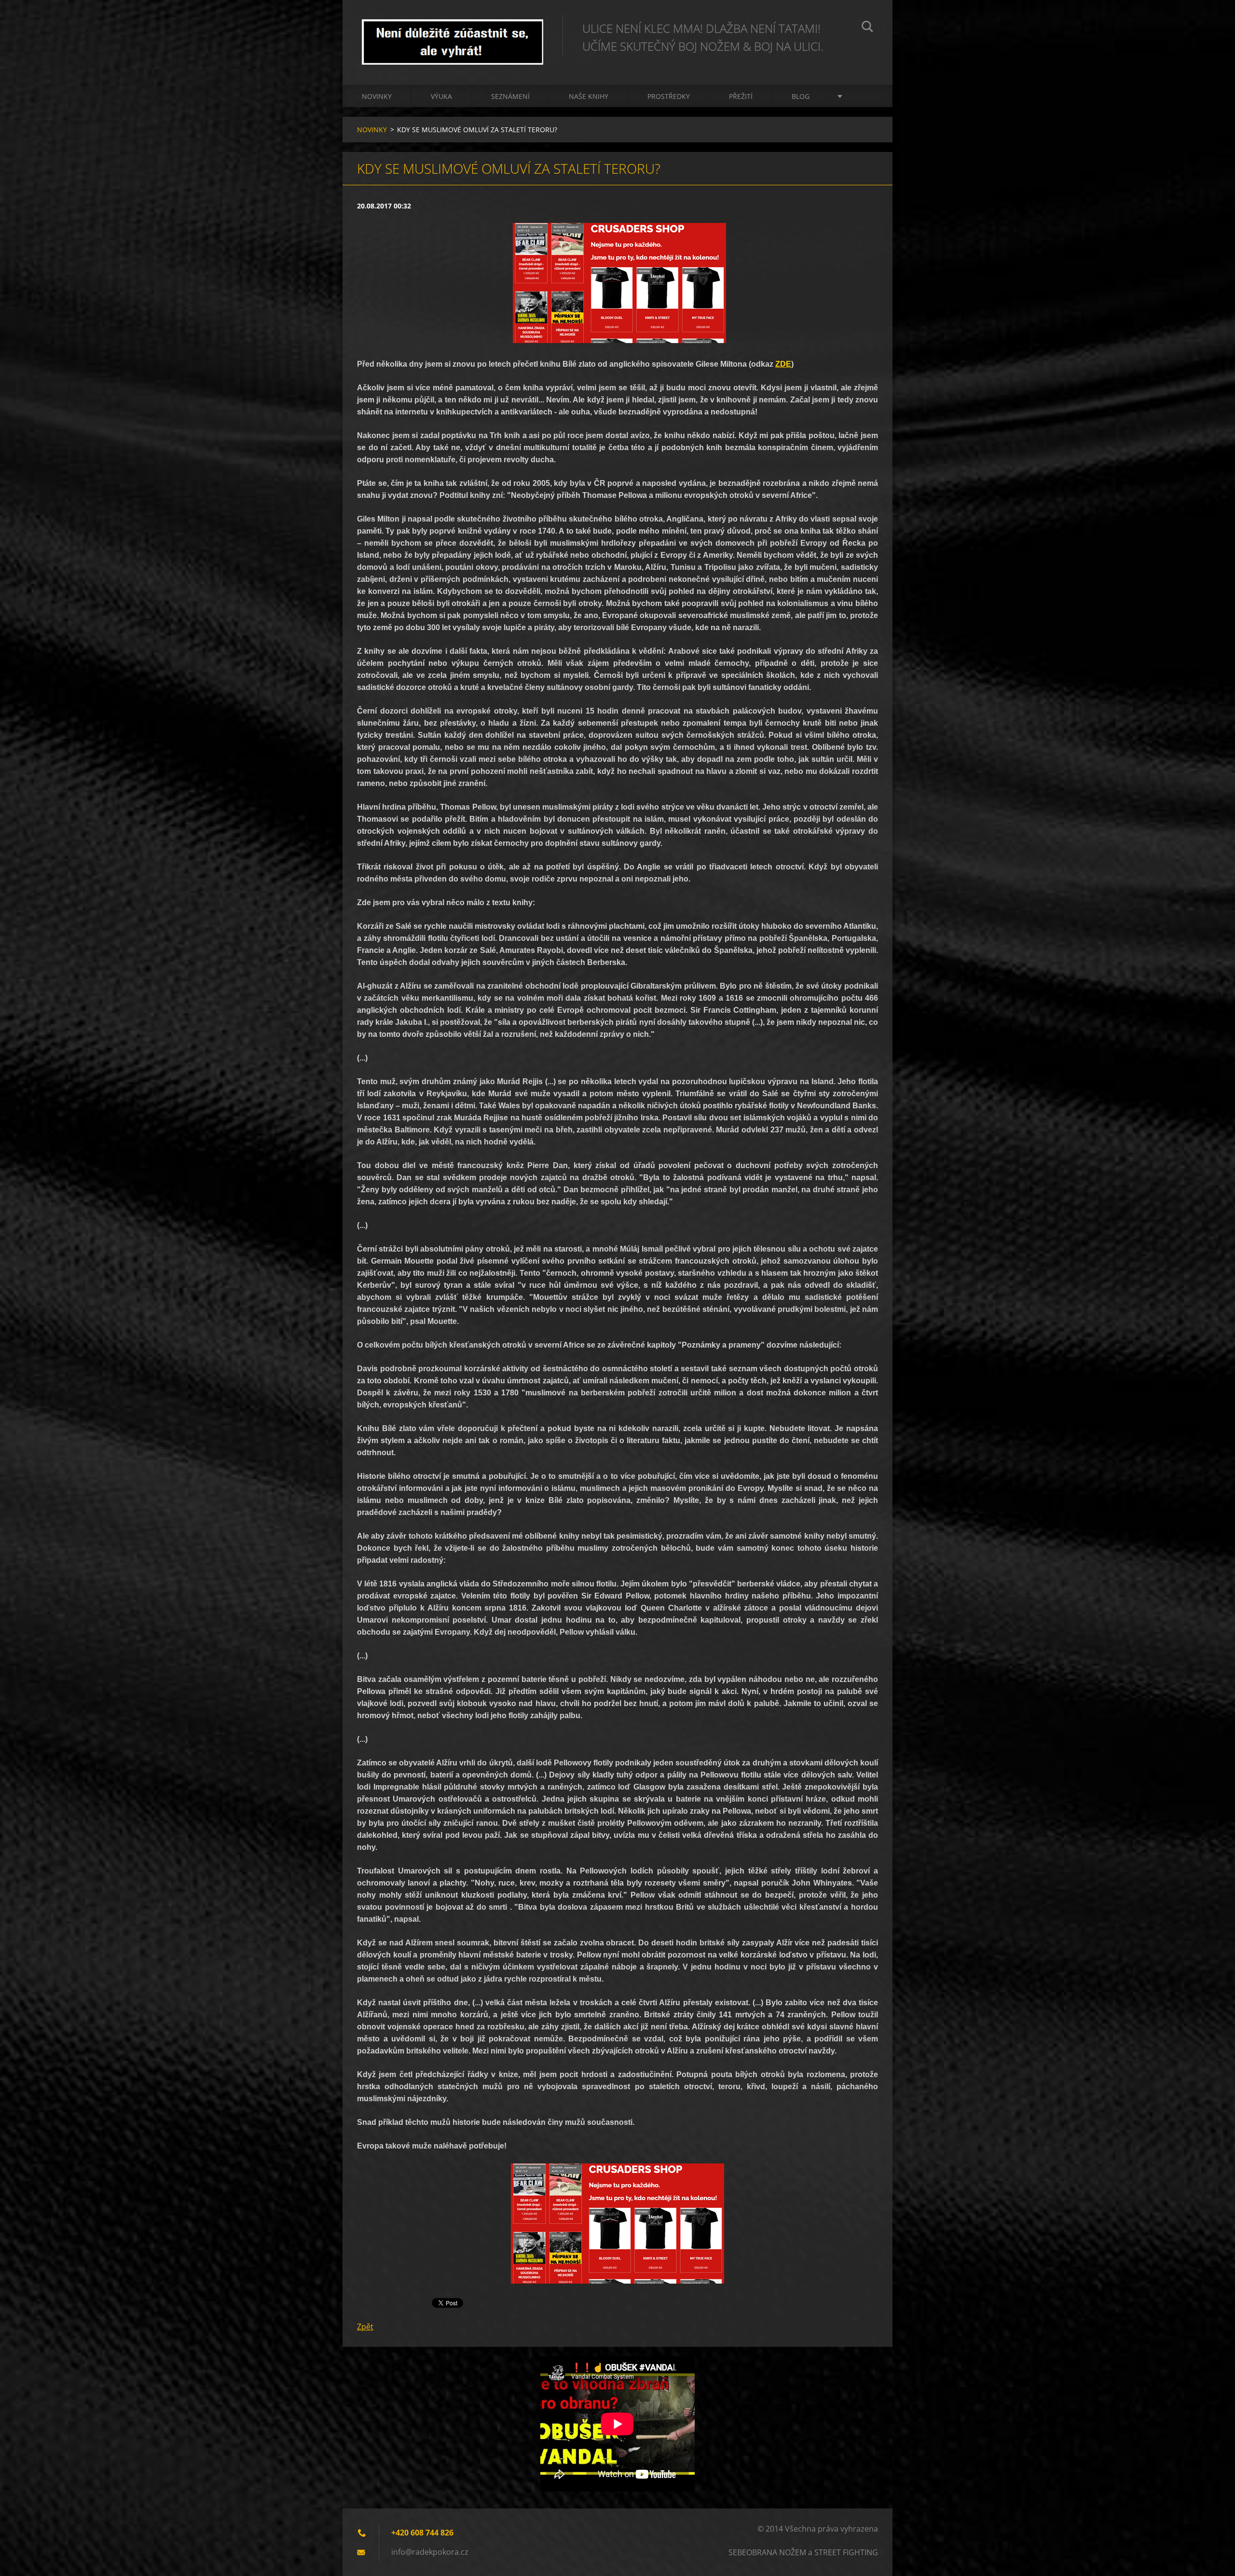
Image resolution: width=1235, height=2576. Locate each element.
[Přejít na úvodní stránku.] (453, 33)
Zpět (365, 2327)
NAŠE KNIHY (589, 96)
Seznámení (510, 96)
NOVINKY (377, 96)
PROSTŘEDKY (669, 96)
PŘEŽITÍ (741, 96)
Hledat (867, 28)
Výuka (441, 96)
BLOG (801, 96)
